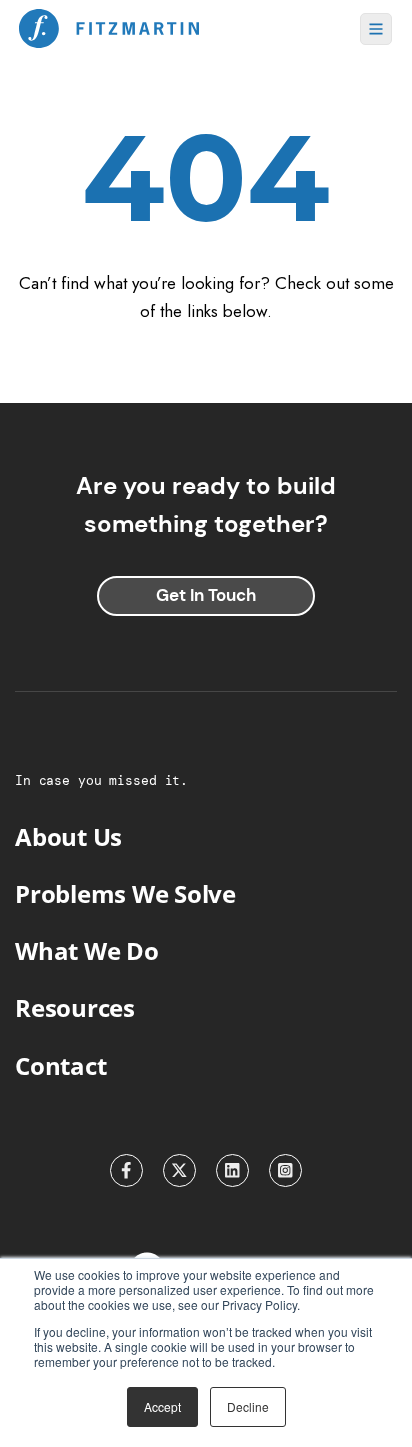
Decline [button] (248, 1406)
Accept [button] (162, 1406)
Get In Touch (206, 595)
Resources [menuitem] (75, 1007)
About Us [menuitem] (68, 836)
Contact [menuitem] (60, 1065)
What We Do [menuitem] (87, 950)
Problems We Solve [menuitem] (125, 893)
